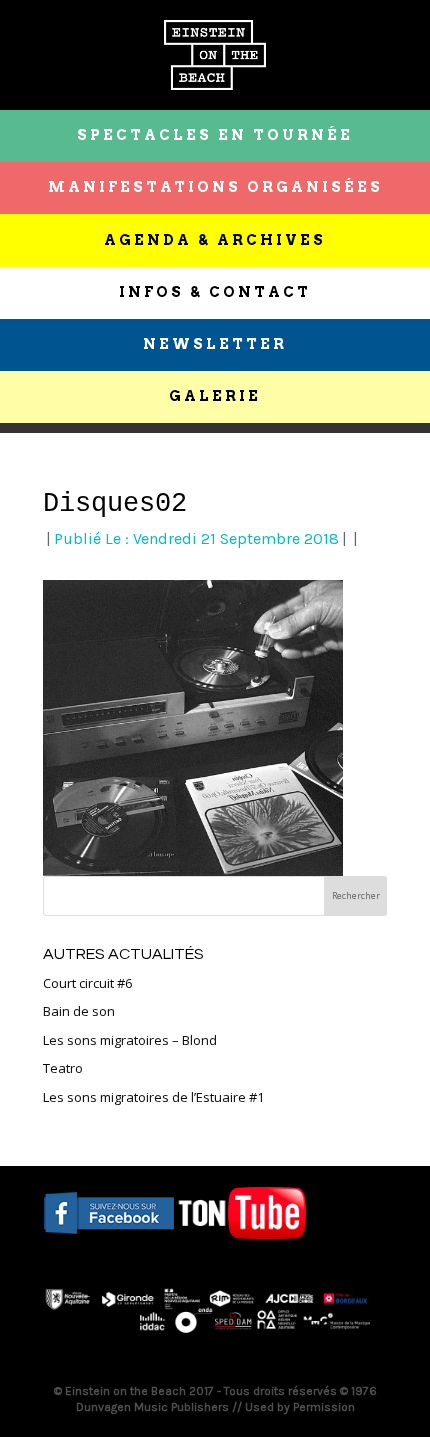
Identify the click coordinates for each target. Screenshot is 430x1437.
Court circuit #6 (87, 983)
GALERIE (215, 396)
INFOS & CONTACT (215, 292)
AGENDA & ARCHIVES (215, 240)
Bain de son (79, 1011)
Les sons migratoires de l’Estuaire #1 (153, 1097)
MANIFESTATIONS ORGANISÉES (215, 187)
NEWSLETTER (215, 344)
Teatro (63, 1068)
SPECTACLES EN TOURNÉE (215, 135)
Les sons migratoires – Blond (130, 1040)
